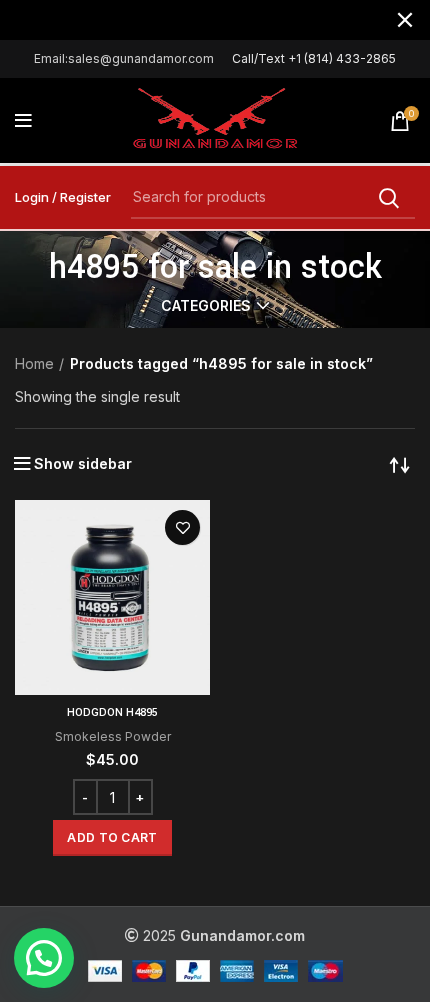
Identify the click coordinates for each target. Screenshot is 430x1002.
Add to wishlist (182, 527)
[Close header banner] (405, 20)
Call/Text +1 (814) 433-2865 (314, 58)
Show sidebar (83, 464)
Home (34, 363)
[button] (112, 838)
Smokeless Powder (113, 736)
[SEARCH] (388, 198)
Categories (206, 306)
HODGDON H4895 (112, 712)
